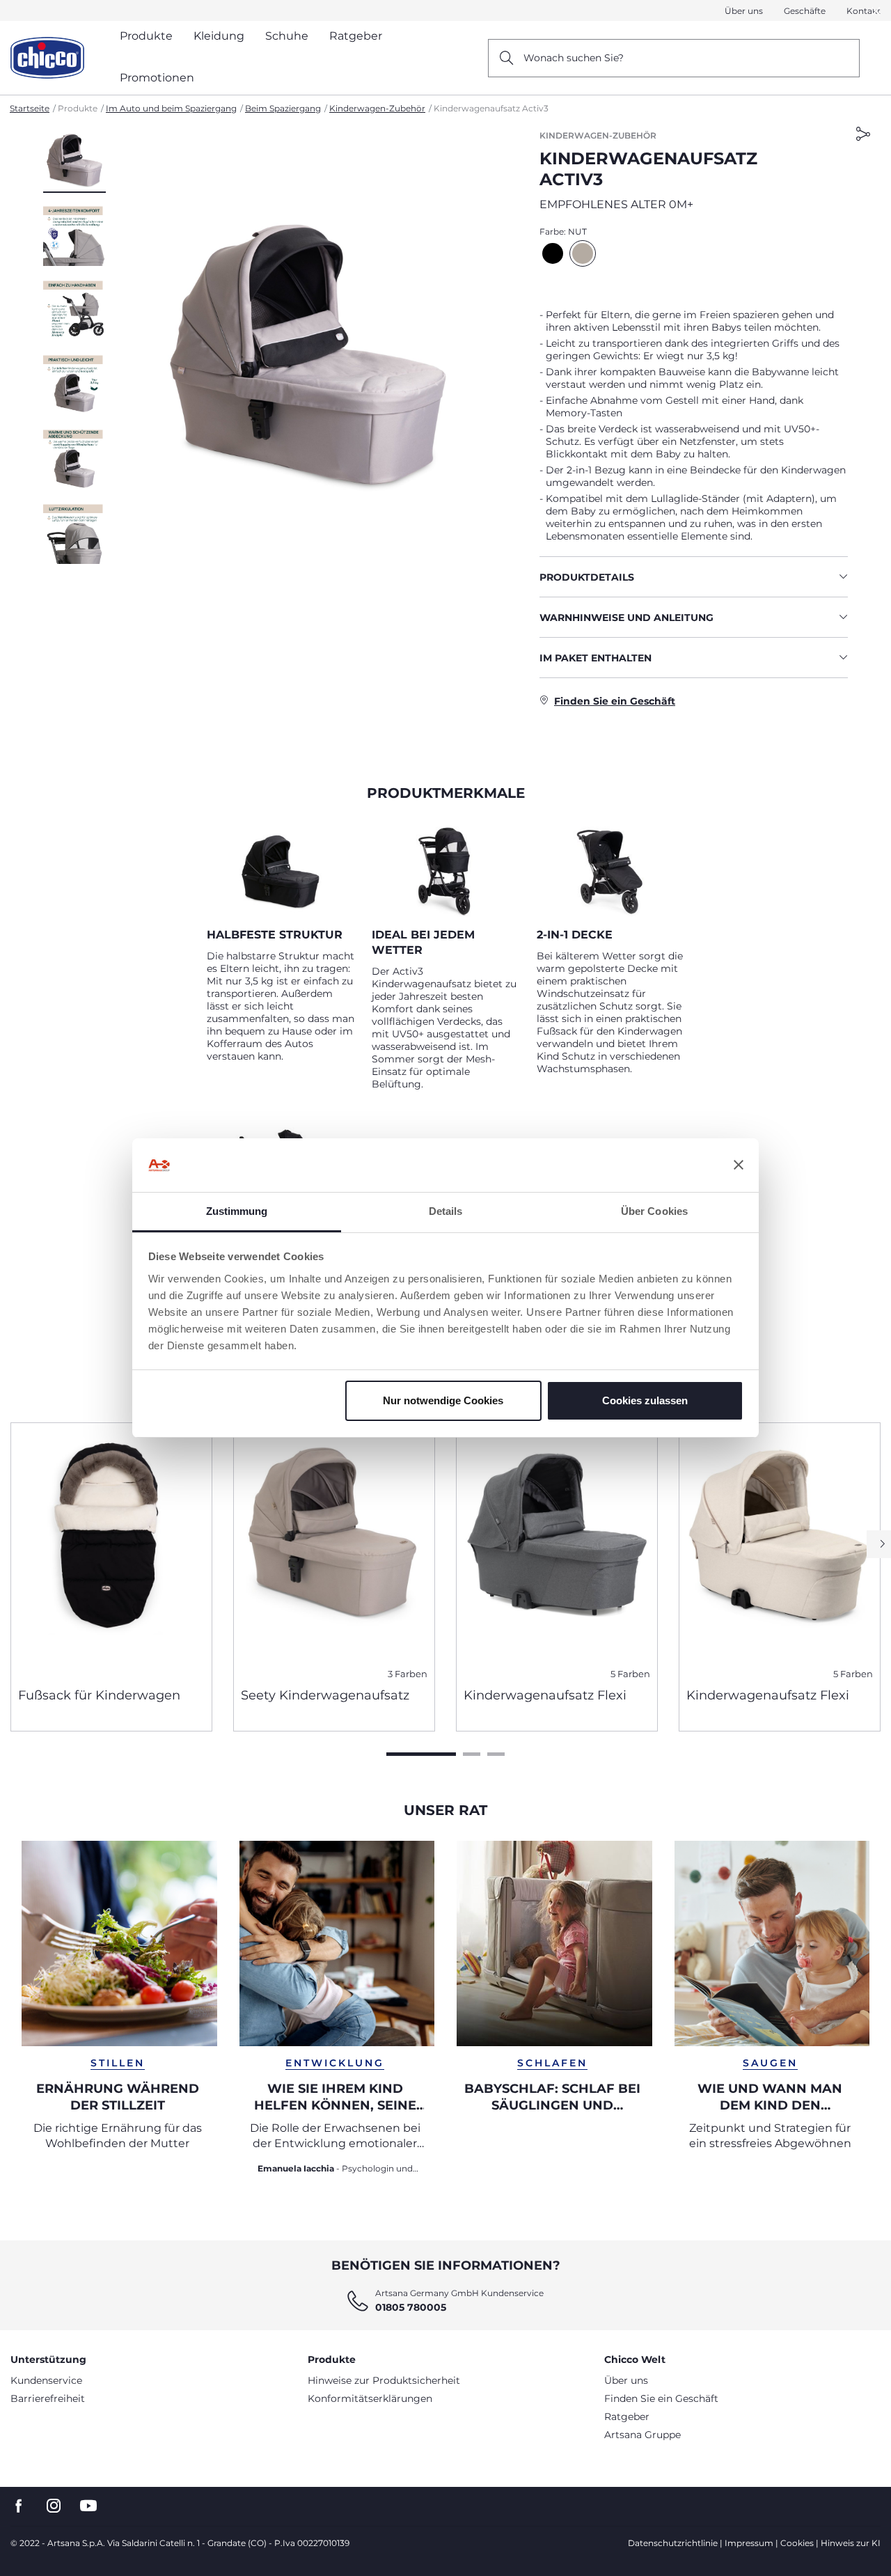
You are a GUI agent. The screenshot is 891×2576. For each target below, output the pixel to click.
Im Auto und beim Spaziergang (171, 108)
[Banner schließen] (739, 1165)
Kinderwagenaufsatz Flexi (545, 1695)
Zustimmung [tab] (237, 1211)
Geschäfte (805, 11)
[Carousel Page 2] (472, 1754)
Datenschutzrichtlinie (673, 2543)
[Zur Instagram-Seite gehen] (54, 2506)
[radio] (553, 253)
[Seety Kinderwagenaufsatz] (334, 1550)
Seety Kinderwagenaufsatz (325, 1695)
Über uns (744, 11)
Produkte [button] (146, 36)
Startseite (30, 108)
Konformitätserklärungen (370, 2398)
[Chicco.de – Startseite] (47, 58)
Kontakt (864, 11)
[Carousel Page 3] (496, 1754)
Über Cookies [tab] (654, 1211)
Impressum (749, 2543)
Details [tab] (446, 1211)
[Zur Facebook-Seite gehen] (19, 2506)
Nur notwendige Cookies (443, 1400)
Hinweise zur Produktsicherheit (384, 2380)
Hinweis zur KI (851, 2543)
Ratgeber (627, 2417)
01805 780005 (411, 2307)
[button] (74, 161)
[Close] (876, 11)
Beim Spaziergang (283, 108)
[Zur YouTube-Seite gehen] (88, 2506)
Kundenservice (46, 2380)
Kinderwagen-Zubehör (377, 108)
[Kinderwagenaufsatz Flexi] (557, 1550)
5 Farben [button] (630, 1674)
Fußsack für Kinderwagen (99, 1695)
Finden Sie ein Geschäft (661, 2398)
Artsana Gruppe (642, 2435)
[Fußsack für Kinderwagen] (111, 1550)
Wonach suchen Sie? (574, 58)
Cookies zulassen (645, 1400)
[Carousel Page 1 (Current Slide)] (421, 1754)
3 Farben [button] (408, 1674)
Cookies (797, 2543)
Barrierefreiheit (48, 2398)
